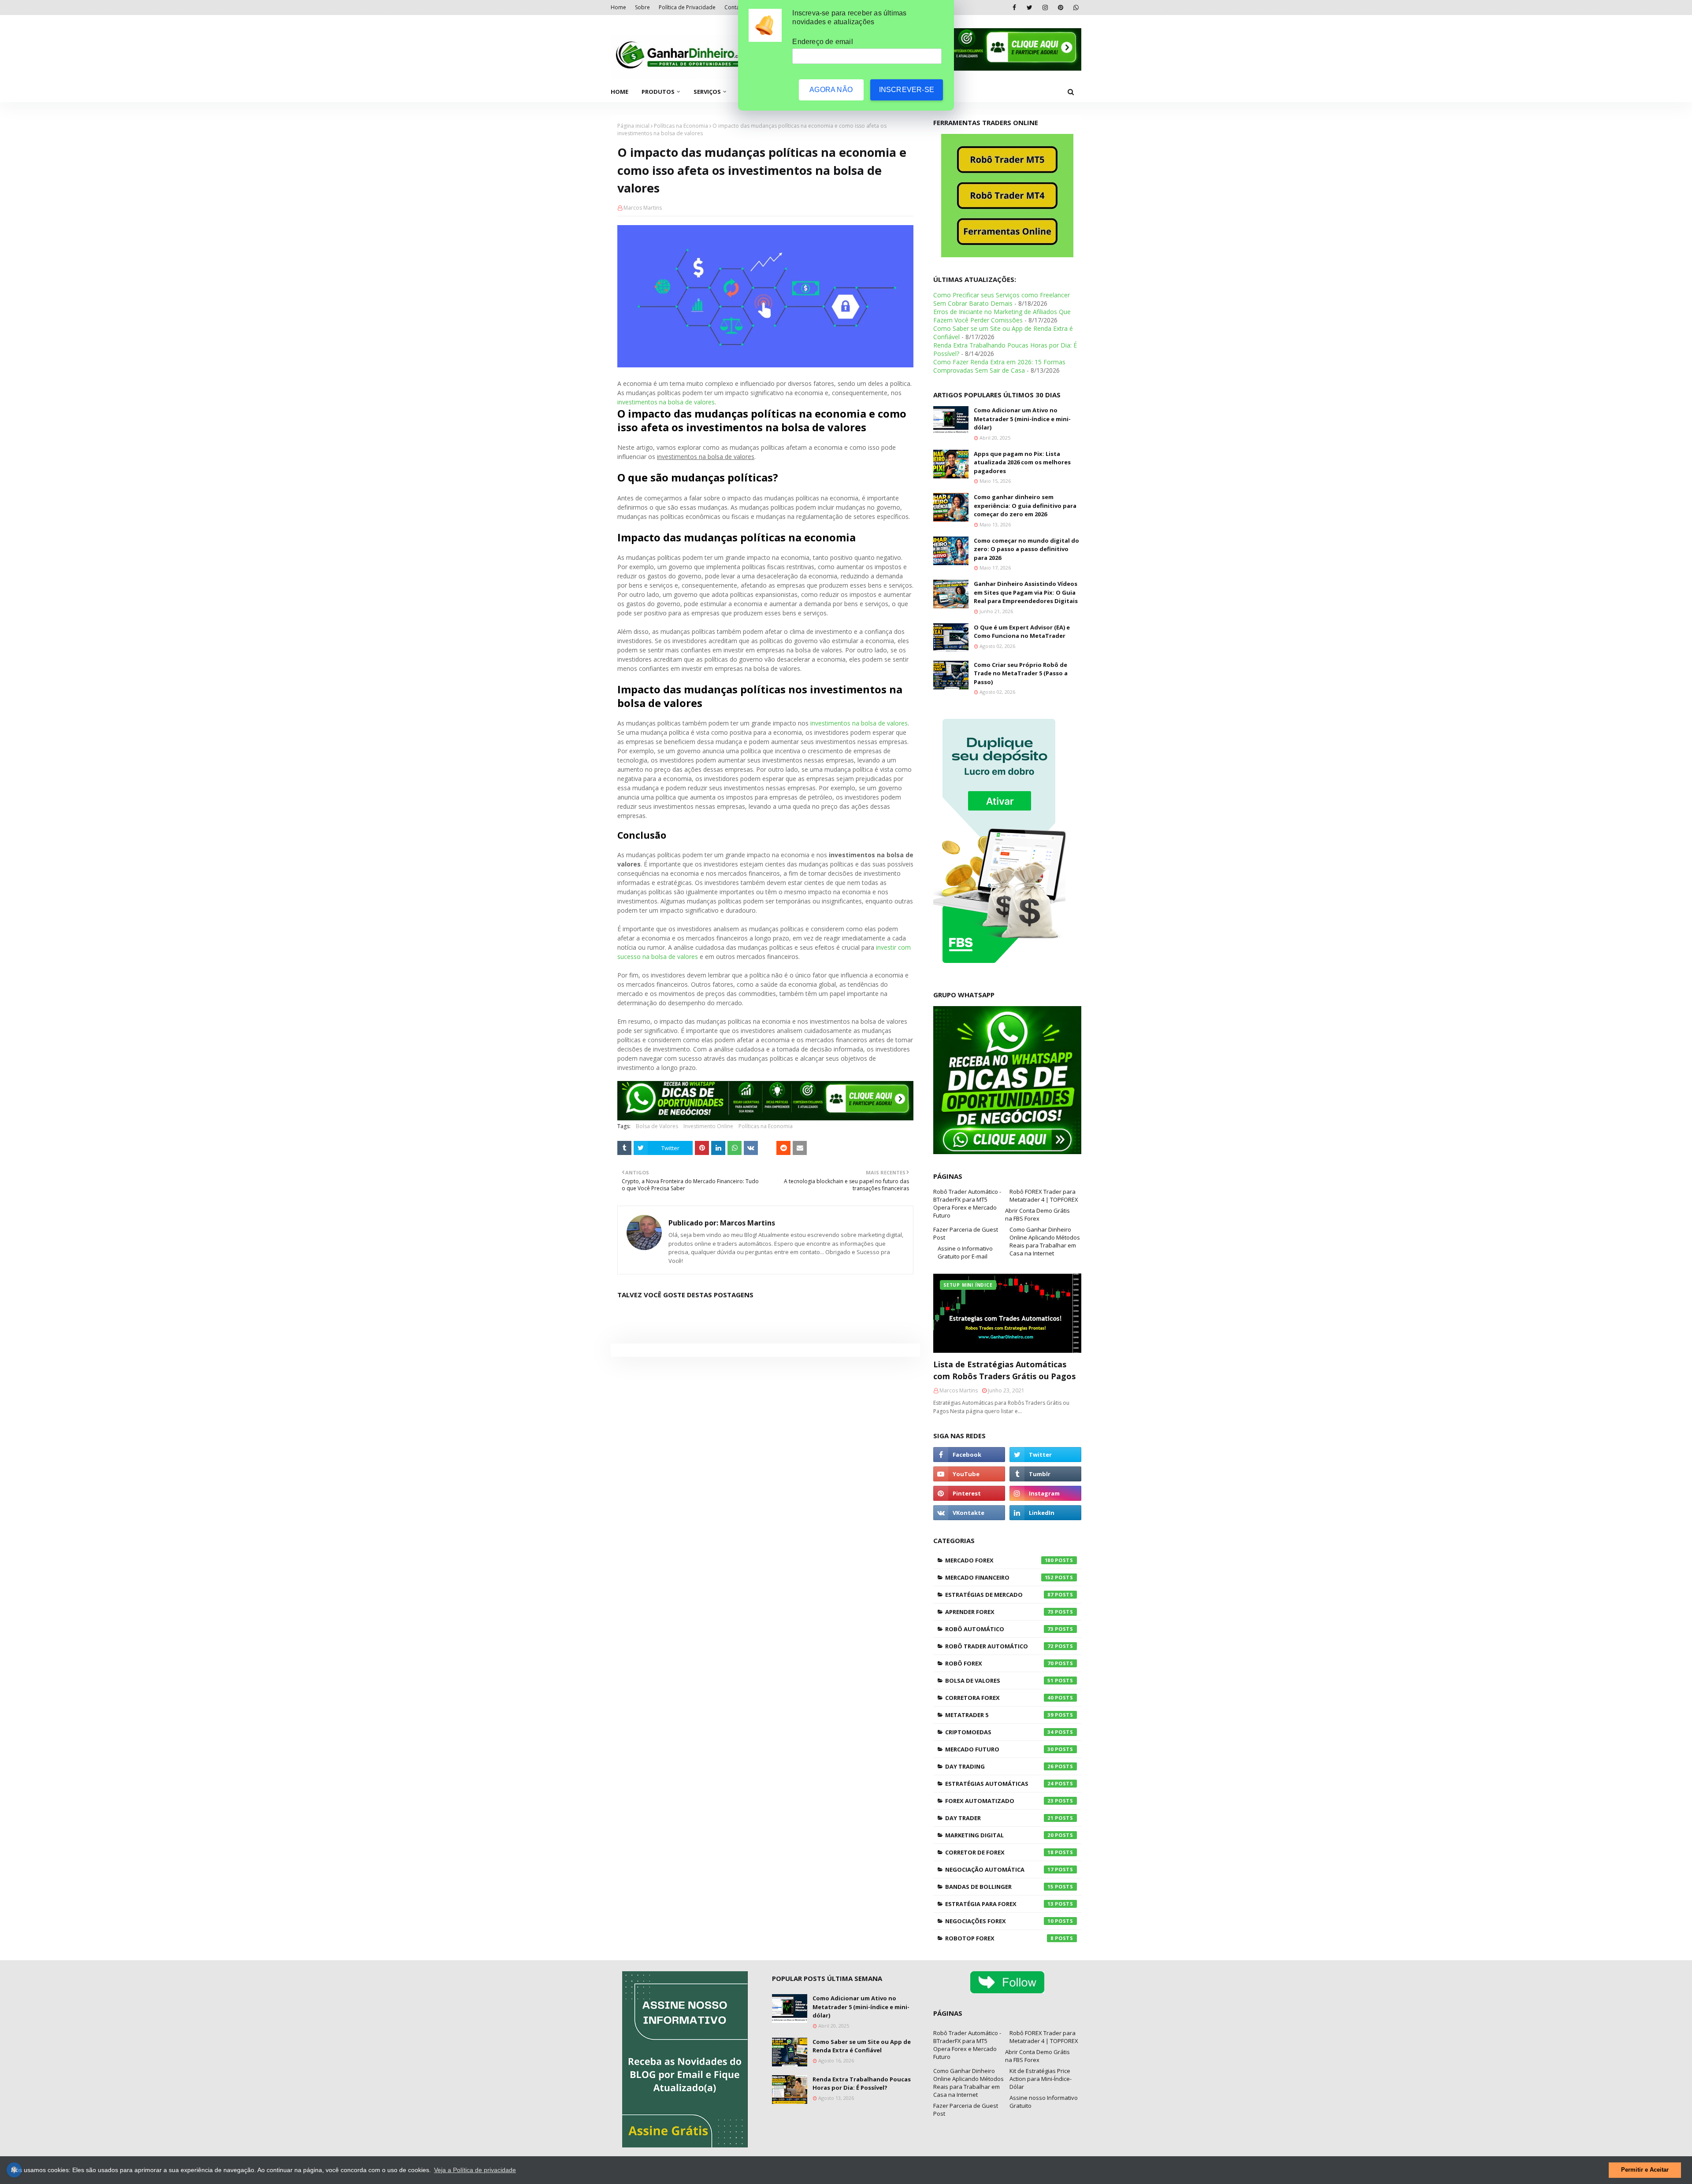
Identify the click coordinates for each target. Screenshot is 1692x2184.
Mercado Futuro (999, 1749)
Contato (735, 7)
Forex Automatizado (999, 1801)
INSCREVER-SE (907, 90)
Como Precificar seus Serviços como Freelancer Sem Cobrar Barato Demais (1002, 299)
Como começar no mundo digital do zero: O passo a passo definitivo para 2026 (1026, 549)
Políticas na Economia (681, 126)
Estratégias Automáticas (999, 1784)
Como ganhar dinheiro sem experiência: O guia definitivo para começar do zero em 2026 (1025, 505)
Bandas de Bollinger (999, 1887)
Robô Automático (999, 1629)
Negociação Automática (999, 1869)
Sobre (642, 7)
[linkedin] (1045, 1513)
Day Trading (999, 1766)
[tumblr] (1045, 1474)
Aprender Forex (999, 1612)
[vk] (969, 1513)
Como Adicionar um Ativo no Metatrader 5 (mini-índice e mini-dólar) (1022, 419)
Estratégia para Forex (999, 1904)
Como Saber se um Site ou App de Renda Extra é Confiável (862, 2046)
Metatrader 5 (999, 1715)
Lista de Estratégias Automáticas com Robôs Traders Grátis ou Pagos (1004, 1370)
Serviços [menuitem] (707, 92)
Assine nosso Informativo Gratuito (1044, 2102)
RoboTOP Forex (999, 1938)
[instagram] (1045, 7)
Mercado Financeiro (999, 1577)
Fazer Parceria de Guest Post (966, 1233)
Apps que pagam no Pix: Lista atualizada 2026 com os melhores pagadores (1022, 462)
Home (618, 7)
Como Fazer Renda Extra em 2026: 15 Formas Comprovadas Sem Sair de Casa (999, 366)
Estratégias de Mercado (999, 1595)
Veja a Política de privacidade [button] (475, 2170)
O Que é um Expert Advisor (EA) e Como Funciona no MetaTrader (1022, 632)
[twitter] (1030, 7)
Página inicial (633, 126)
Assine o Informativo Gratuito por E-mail (965, 1252)
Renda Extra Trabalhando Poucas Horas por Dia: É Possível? (862, 2084)
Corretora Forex (999, 1698)
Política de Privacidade (687, 7)
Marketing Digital (999, 1835)
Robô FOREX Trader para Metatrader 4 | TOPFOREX (1044, 1196)
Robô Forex (999, 1663)
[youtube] (969, 1474)
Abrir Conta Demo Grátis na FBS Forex (1037, 1214)
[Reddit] (783, 1148)
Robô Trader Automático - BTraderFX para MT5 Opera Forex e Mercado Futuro (967, 1203)
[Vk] (751, 1148)
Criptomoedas (999, 1732)
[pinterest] (1060, 7)
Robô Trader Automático (999, 1646)
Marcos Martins (643, 208)
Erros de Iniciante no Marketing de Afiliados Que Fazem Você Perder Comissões (1002, 316)
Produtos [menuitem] (658, 92)
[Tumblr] (624, 1148)
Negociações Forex (999, 1921)
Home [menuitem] (620, 92)
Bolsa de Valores (657, 1126)
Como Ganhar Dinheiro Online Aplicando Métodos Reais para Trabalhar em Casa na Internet (1045, 1241)
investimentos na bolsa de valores (666, 402)
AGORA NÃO (831, 90)
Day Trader (999, 1818)
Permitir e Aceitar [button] (1645, 2170)
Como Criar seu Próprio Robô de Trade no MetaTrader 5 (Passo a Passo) (1021, 673)
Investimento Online (708, 1126)
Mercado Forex (999, 1560)
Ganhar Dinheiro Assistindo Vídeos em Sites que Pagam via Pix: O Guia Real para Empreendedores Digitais (1026, 592)
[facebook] (1014, 7)
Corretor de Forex (999, 1852)
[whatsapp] (1076, 7)
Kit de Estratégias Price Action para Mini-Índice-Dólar (1041, 2079)
